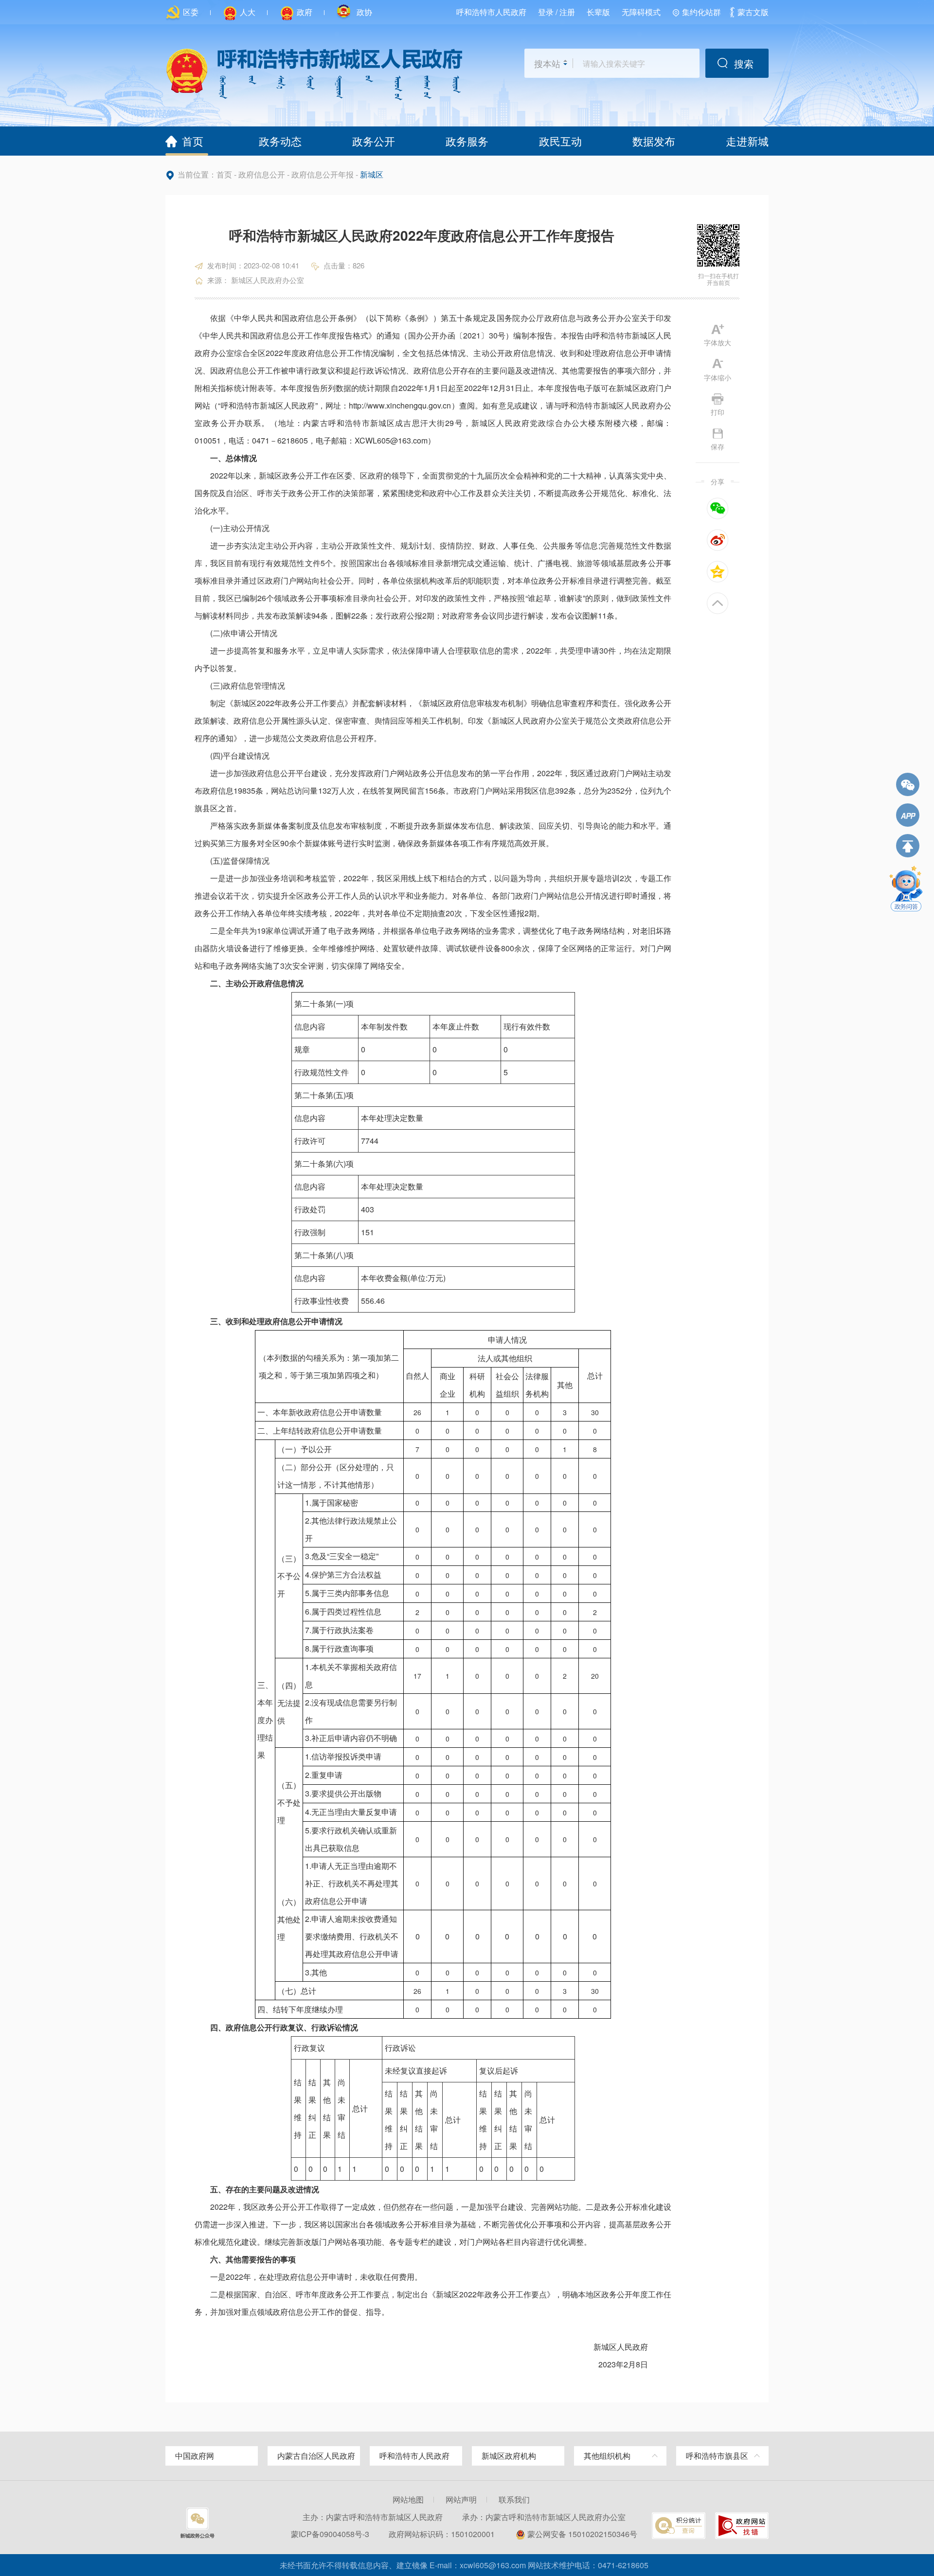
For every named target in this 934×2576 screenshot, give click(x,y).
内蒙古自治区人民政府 (316, 2456)
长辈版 (598, 12)
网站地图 (408, 2499)
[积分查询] (679, 2525)
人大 (248, 12)
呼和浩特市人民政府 (491, 12)
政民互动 (560, 141)
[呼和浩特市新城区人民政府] (314, 73)
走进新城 (747, 141)
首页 (193, 141)
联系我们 (514, 2499)
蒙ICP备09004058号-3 (330, 2534)
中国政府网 (195, 2456)
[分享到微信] (718, 508)
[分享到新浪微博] (718, 540)
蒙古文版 (753, 12)
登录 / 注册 (557, 12)
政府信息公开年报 (323, 175)
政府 (305, 12)
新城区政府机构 (509, 2456)
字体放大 (718, 342)
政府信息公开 (262, 175)
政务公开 (374, 141)
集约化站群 (701, 12)
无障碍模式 (641, 12)
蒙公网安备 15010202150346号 (582, 2534)
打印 (718, 411)
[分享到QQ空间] (718, 572)
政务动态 (280, 141)
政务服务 (467, 141)
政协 (363, 12)
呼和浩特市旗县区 (717, 2456)
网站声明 (461, 2499)
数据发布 (654, 141)
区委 (191, 12)
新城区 (372, 175)
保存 (718, 446)
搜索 (744, 63)
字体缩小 (718, 377)
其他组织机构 (607, 2456)
